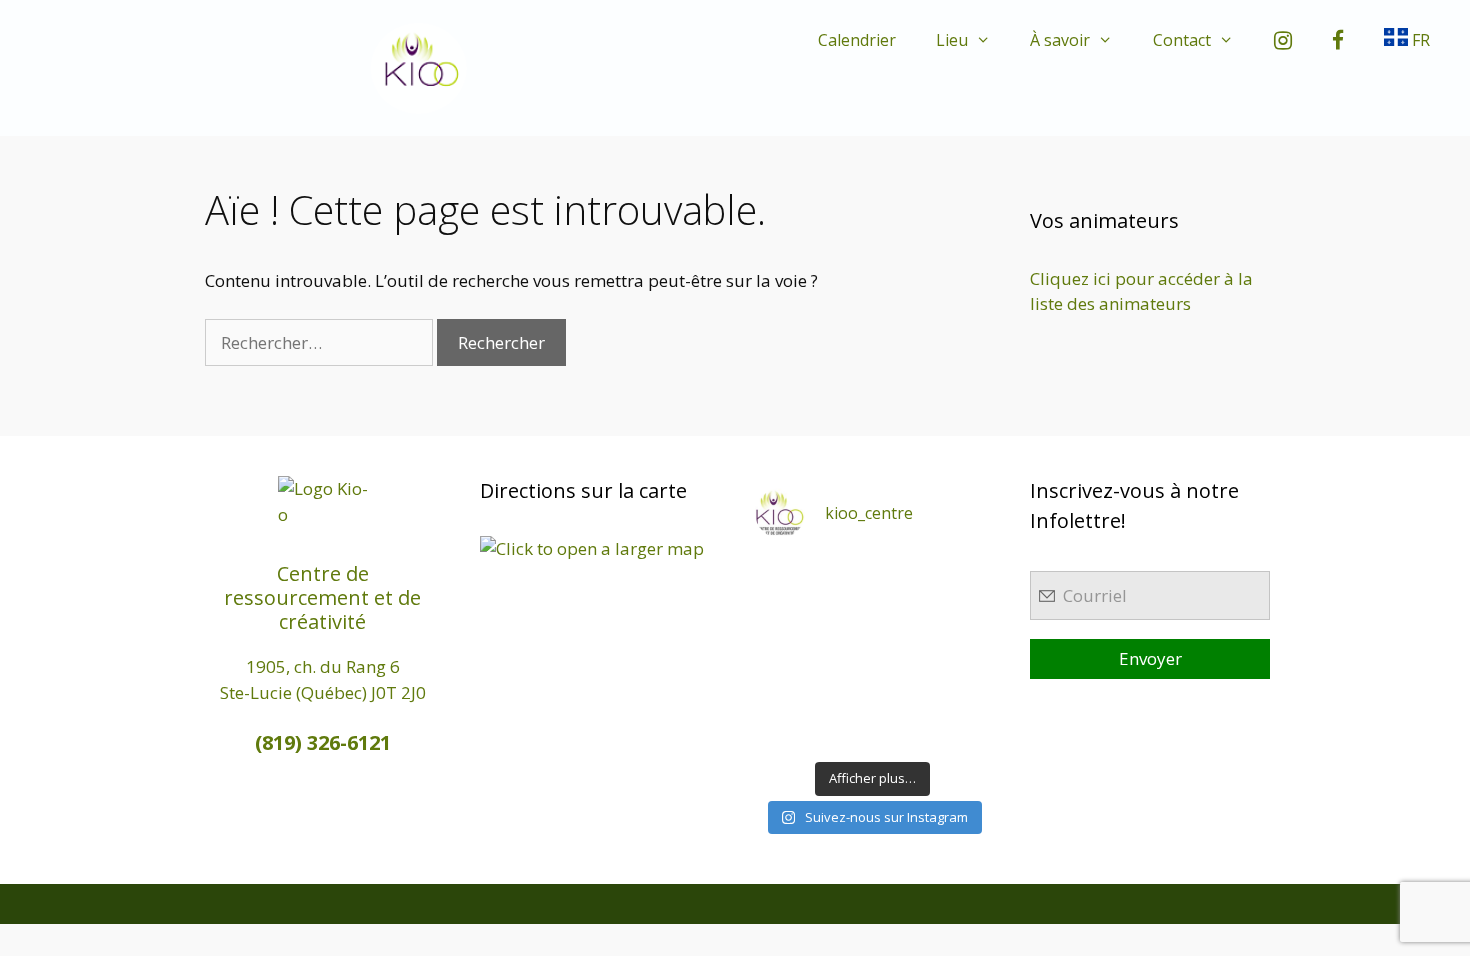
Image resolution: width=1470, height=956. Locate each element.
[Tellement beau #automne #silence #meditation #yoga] (964, 653)
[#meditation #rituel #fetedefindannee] (841, 653)
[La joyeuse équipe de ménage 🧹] (841, 731)
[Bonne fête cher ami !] (841, 692)
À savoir (1060, 40)
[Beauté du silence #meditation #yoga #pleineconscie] (841, 615)
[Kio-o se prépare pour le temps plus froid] (780, 692)
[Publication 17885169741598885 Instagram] (841, 576)
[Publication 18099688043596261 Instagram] (780, 576)
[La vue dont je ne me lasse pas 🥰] (964, 692)
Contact (1182, 40)
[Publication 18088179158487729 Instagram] (964, 615)
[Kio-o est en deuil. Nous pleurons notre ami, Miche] (903, 692)
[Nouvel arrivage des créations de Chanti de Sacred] (903, 731)
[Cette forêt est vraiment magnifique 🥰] (780, 615)
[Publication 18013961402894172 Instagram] (903, 576)
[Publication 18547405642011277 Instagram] (903, 615)
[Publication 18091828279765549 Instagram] (780, 653)
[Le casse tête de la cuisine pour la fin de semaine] (780, 731)
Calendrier (857, 40)
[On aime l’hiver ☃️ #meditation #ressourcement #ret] (903, 653)
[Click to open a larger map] (592, 548)
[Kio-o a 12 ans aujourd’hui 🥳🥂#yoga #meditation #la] (964, 731)
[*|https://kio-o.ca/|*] (964, 576)
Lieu (952, 40)
